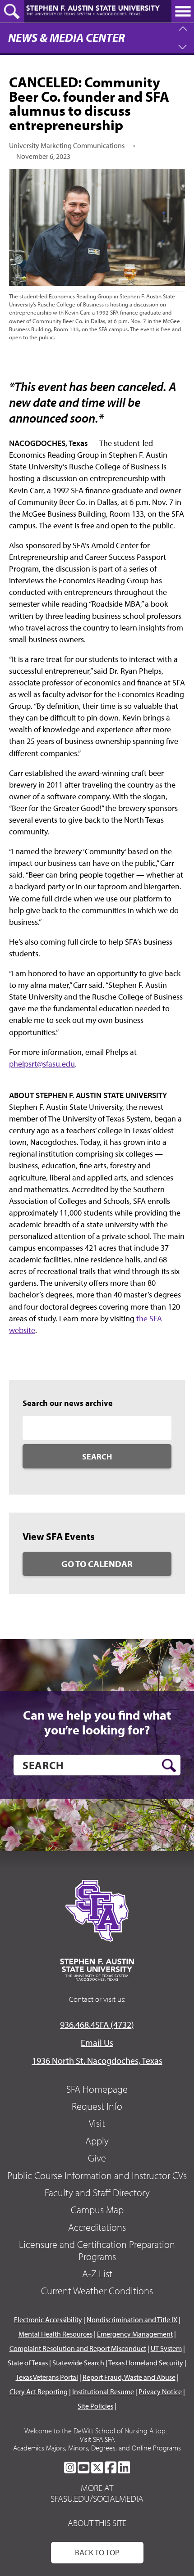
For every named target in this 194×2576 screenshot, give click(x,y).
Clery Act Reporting (39, 2391)
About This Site (97, 2523)
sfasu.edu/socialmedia (97, 2499)
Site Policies (95, 2406)
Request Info (97, 2106)
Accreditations (97, 2227)
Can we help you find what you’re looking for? (97, 1723)
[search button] (169, 1765)
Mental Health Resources (55, 2334)
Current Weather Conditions (97, 2291)
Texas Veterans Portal (47, 2377)
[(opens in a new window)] (70, 2468)
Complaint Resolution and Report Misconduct (78, 2348)
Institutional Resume (103, 2391)
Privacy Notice (160, 2391)
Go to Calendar (97, 1564)
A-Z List (97, 2274)
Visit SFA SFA (97, 2439)
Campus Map (97, 2210)
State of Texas (28, 2363)
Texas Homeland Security (146, 2363)
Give (97, 2158)
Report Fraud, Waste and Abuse (129, 2377)
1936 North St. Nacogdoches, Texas (97, 2060)
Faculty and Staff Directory (97, 2193)
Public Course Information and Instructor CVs (97, 2175)
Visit (97, 2123)
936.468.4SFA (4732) (97, 2024)
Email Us (97, 2042)
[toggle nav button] (183, 11)
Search (97, 1457)
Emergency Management (135, 2334)
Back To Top (97, 2552)
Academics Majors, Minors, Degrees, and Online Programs (97, 2448)
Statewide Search (78, 2363)
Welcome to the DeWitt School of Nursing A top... (97, 2431)
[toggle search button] (12, 11)
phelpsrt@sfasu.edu (42, 1064)
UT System (166, 2348)
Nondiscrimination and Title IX (132, 2319)
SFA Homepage (97, 2089)
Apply (97, 2141)
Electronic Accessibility (48, 2319)
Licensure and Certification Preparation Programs (97, 2250)
